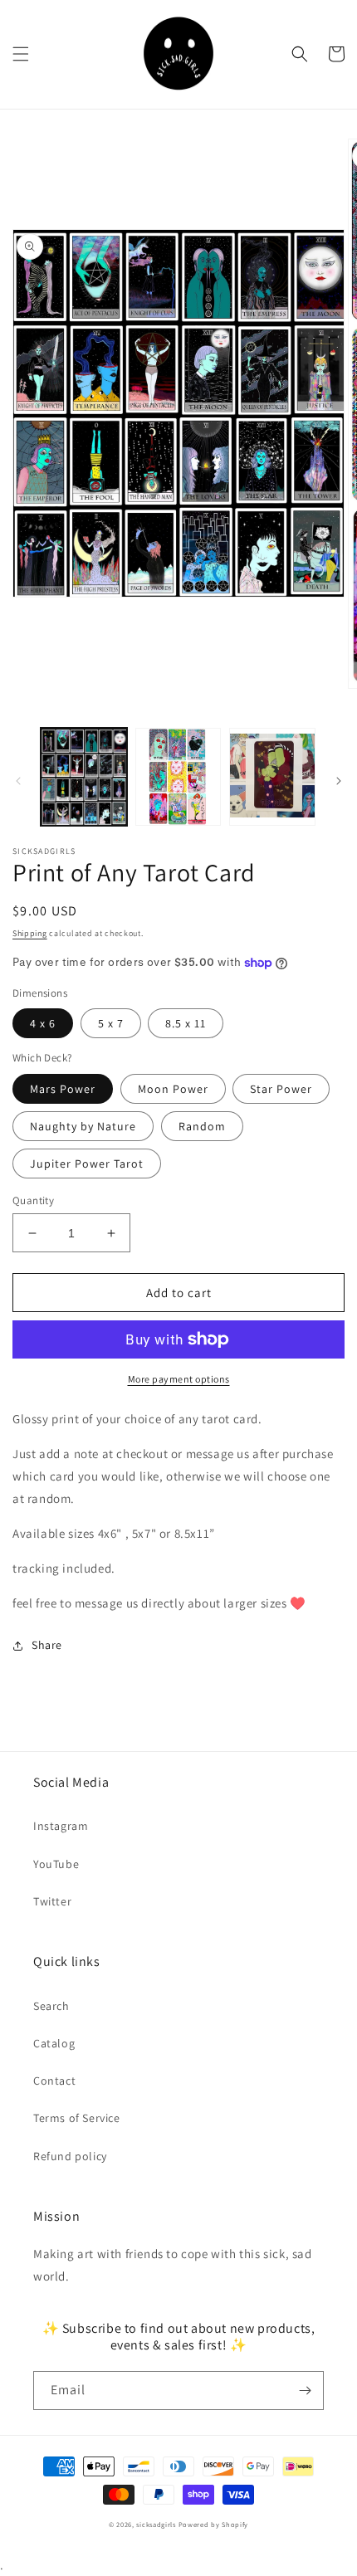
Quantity (33, 1200)
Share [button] (47, 1645)
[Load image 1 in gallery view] (84, 777)
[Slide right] (339, 781)
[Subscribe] (305, 2391)
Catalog (54, 2043)
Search (51, 2006)
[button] (21, 54)
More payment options (179, 1379)
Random (202, 1126)
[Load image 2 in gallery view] (178, 777)
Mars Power (63, 1089)
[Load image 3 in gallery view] (272, 777)
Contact (54, 2081)
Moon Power (173, 1089)
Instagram (61, 1826)
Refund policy (70, 2156)
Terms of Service (77, 2118)
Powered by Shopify (214, 2524)
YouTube (56, 1864)
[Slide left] (18, 781)
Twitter (52, 1901)
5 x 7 (111, 1023)
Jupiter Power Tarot (87, 1164)
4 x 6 (43, 1023)
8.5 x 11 (186, 1023)
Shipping (30, 933)
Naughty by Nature (83, 1126)
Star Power (281, 1089)
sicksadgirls (156, 2524)
